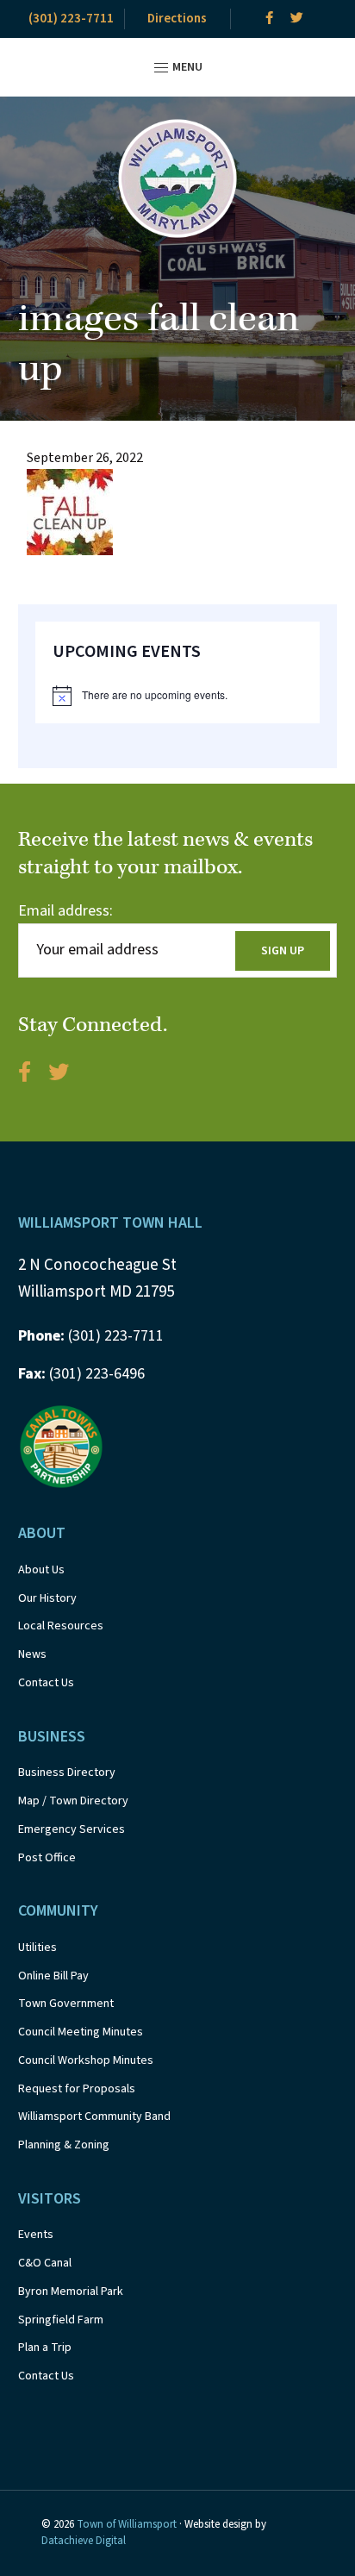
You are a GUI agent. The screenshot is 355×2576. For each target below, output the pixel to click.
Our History (47, 1598)
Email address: (65, 911)
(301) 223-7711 (71, 19)
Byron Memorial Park (71, 2292)
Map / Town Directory (73, 1801)
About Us (41, 1570)
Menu (186, 67)
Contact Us (46, 1683)
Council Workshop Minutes (86, 2060)
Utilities (37, 1948)
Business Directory (67, 1773)
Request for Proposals (77, 2089)
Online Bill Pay (53, 1976)
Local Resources (61, 1626)
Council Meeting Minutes (81, 2032)
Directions (177, 19)
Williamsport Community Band (94, 2116)
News (32, 1654)
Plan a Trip (45, 2348)
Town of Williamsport (127, 2524)
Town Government (66, 2004)
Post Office (47, 1858)
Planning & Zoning (64, 2145)
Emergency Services (72, 1829)
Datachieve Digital (84, 2541)
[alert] (178, 696)
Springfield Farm (61, 2320)
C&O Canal (45, 2263)
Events (36, 2235)
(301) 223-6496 (81, 1374)
